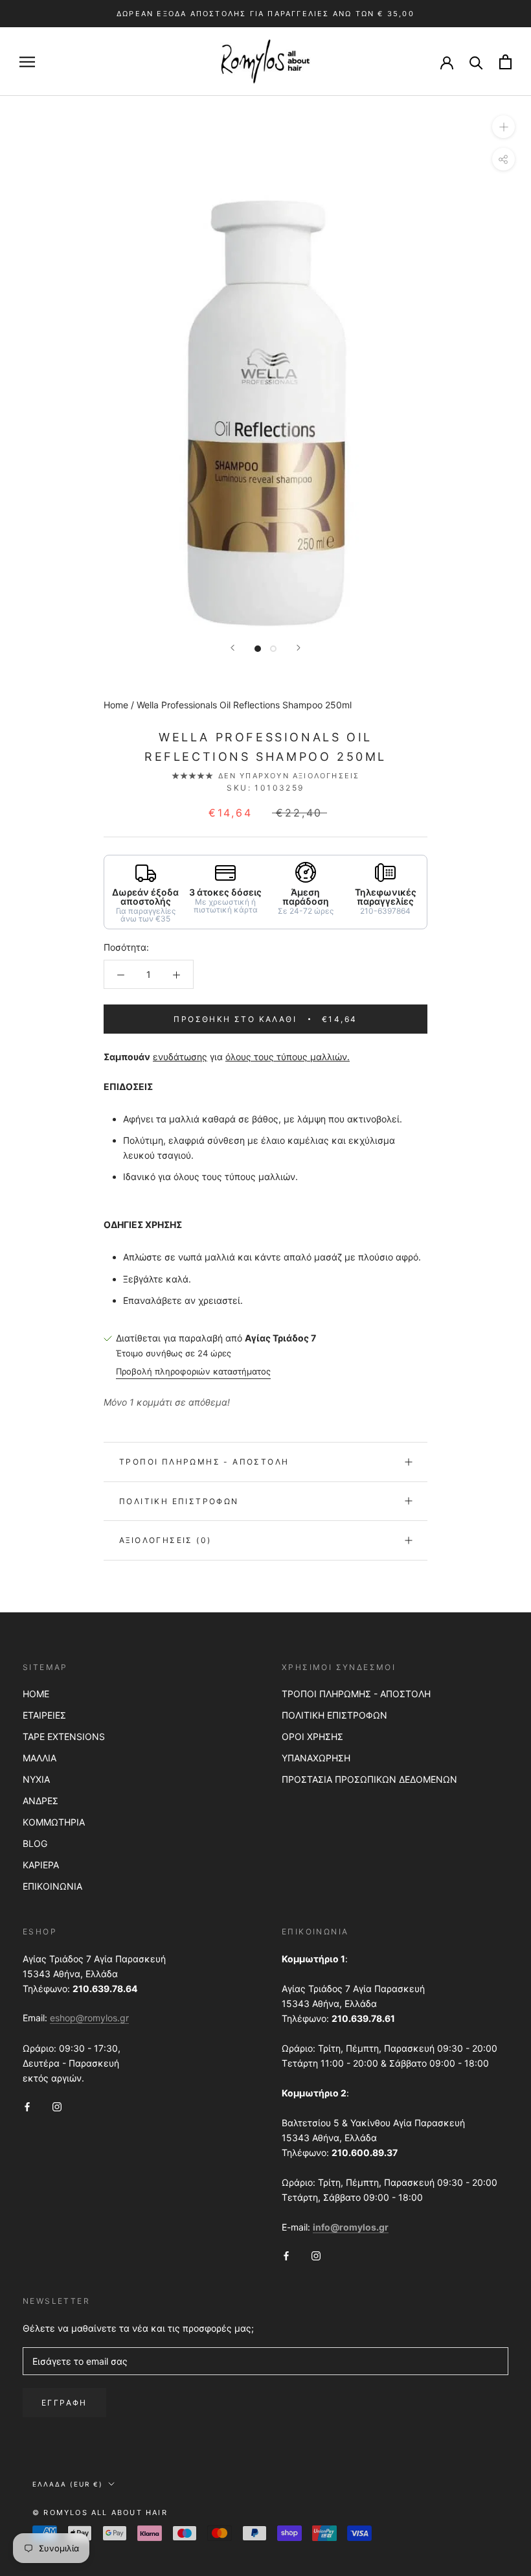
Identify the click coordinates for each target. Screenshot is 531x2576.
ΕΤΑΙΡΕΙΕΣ (44, 1715)
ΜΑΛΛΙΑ (40, 1758)
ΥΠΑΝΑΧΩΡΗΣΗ (316, 1758)
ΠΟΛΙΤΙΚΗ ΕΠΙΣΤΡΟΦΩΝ (334, 1715)
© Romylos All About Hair (100, 2512)
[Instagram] (57, 2106)
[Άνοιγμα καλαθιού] (505, 62)
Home (116, 705)
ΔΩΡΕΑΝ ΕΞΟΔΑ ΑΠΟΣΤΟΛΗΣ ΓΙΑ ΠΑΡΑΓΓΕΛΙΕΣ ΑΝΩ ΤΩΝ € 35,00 (265, 14)
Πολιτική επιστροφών (179, 1501)
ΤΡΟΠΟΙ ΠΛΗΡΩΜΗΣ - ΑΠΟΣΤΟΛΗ (356, 1694)
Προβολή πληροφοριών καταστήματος (193, 1371)
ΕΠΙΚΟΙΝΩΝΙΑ (52, 1886)
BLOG (35, 1843)
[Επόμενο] (299, 648)
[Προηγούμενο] (232, 648)
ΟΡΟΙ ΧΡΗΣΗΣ (312, 1736)
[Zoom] (503, 127)
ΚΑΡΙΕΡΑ (41, 1865)
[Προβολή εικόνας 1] (258, 649)
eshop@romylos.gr (89, 2018)
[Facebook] (27, 2106)
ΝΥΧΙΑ (36, 1779)
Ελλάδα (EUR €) (68, 2484)
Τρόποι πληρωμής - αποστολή (204, 1462)
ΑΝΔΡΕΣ (40, 1801)
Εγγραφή (64, 2403)
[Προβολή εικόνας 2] (273, 649)
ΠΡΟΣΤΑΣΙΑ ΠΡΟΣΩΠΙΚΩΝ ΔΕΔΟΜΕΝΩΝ (369, 1779)
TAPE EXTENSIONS (64, 1736)
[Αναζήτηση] (476, 62)
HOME (36, 1694)
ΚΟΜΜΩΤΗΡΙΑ (54, 1822)
